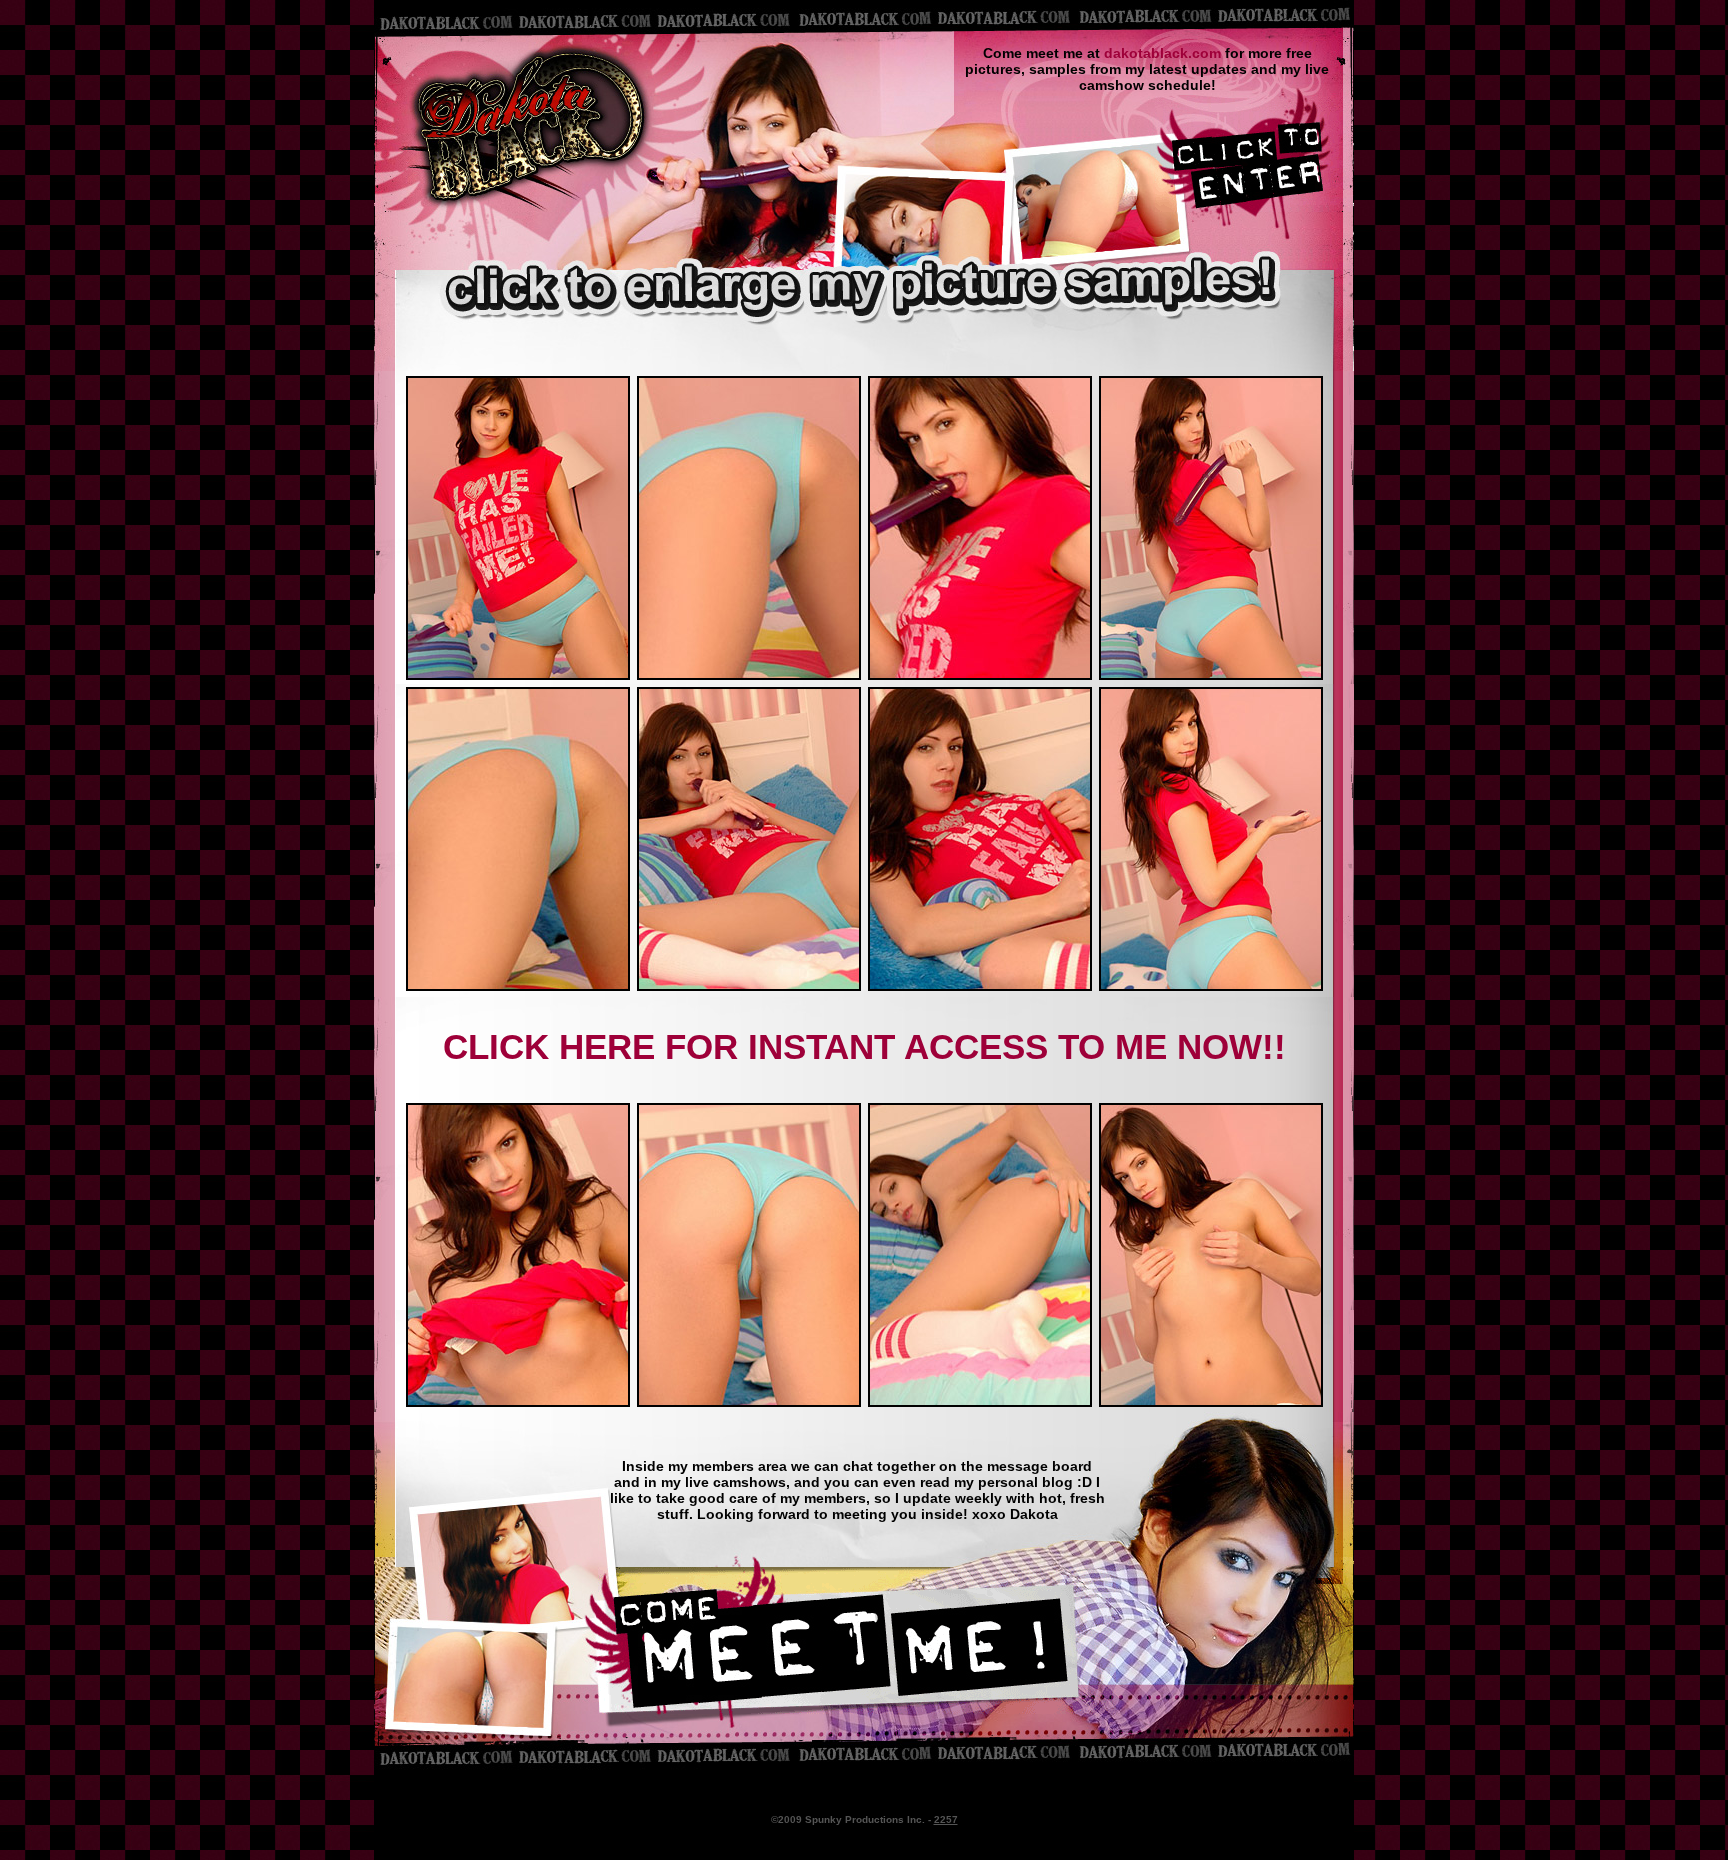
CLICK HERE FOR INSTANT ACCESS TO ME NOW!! (864, 1046)
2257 (946, 1819)
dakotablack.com (1162, 53)
